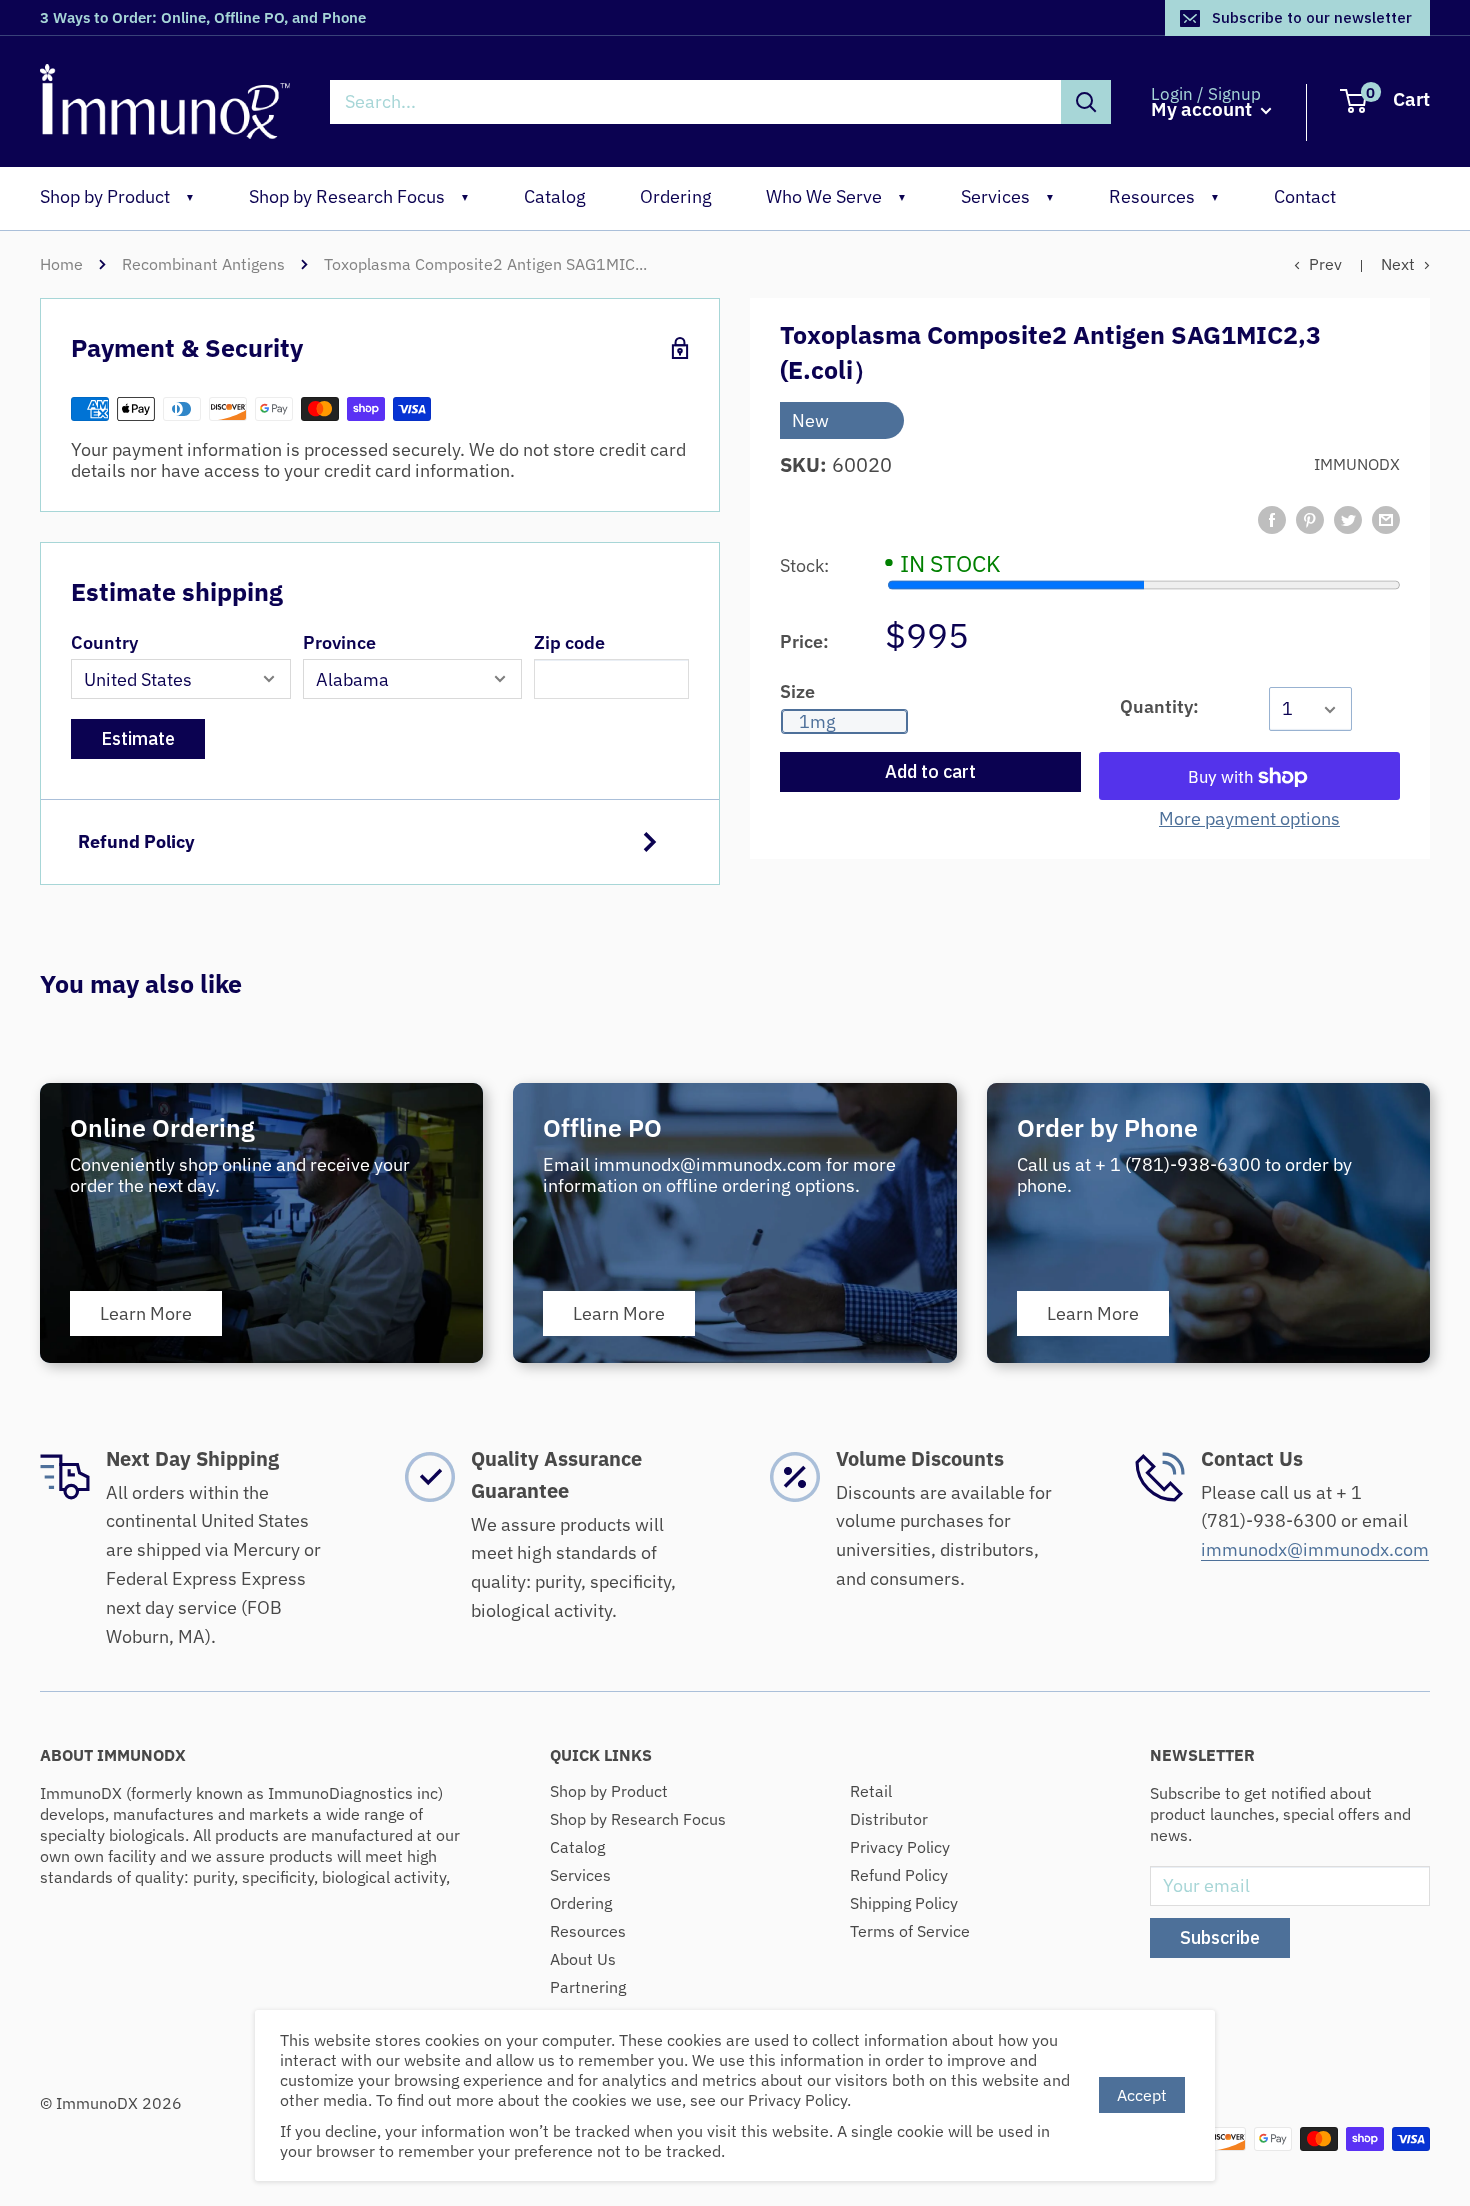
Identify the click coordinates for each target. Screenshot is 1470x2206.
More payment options (1249, 819)
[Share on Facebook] (1272, 520)
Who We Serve (836, 196)
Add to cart (930, 772)
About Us (583, 1959)
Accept (1142, 2095)
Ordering (676, 196)
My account (1203, 109)
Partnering (588, 1987)
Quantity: (1159, 706)
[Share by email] (1386, 520)
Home (61, 264)
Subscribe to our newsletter (1312, 17)
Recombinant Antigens (203, 264)
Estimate (138, 738)
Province (339, 642)
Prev (1325, 264)
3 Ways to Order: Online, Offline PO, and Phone (203, 17)
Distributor (889, 1819)
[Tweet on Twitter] (1348, 520)
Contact (1305, 196)
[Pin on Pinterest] (1310, 520)
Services (1008, 196)
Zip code (569, 642)
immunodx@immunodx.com (1315, 1549)
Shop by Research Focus (359, 196)
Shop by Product (117, 196)
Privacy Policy (900, 1847)
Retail (871, 1791)
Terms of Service (910, 1931)
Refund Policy (136, 841)
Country (104, 642)
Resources (1164, 196)
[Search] (1086, 102)
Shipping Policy (904, 1903)
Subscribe (1220, 1937)
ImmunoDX (1357, 465)
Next (1398, 264)
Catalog (555, 196)
